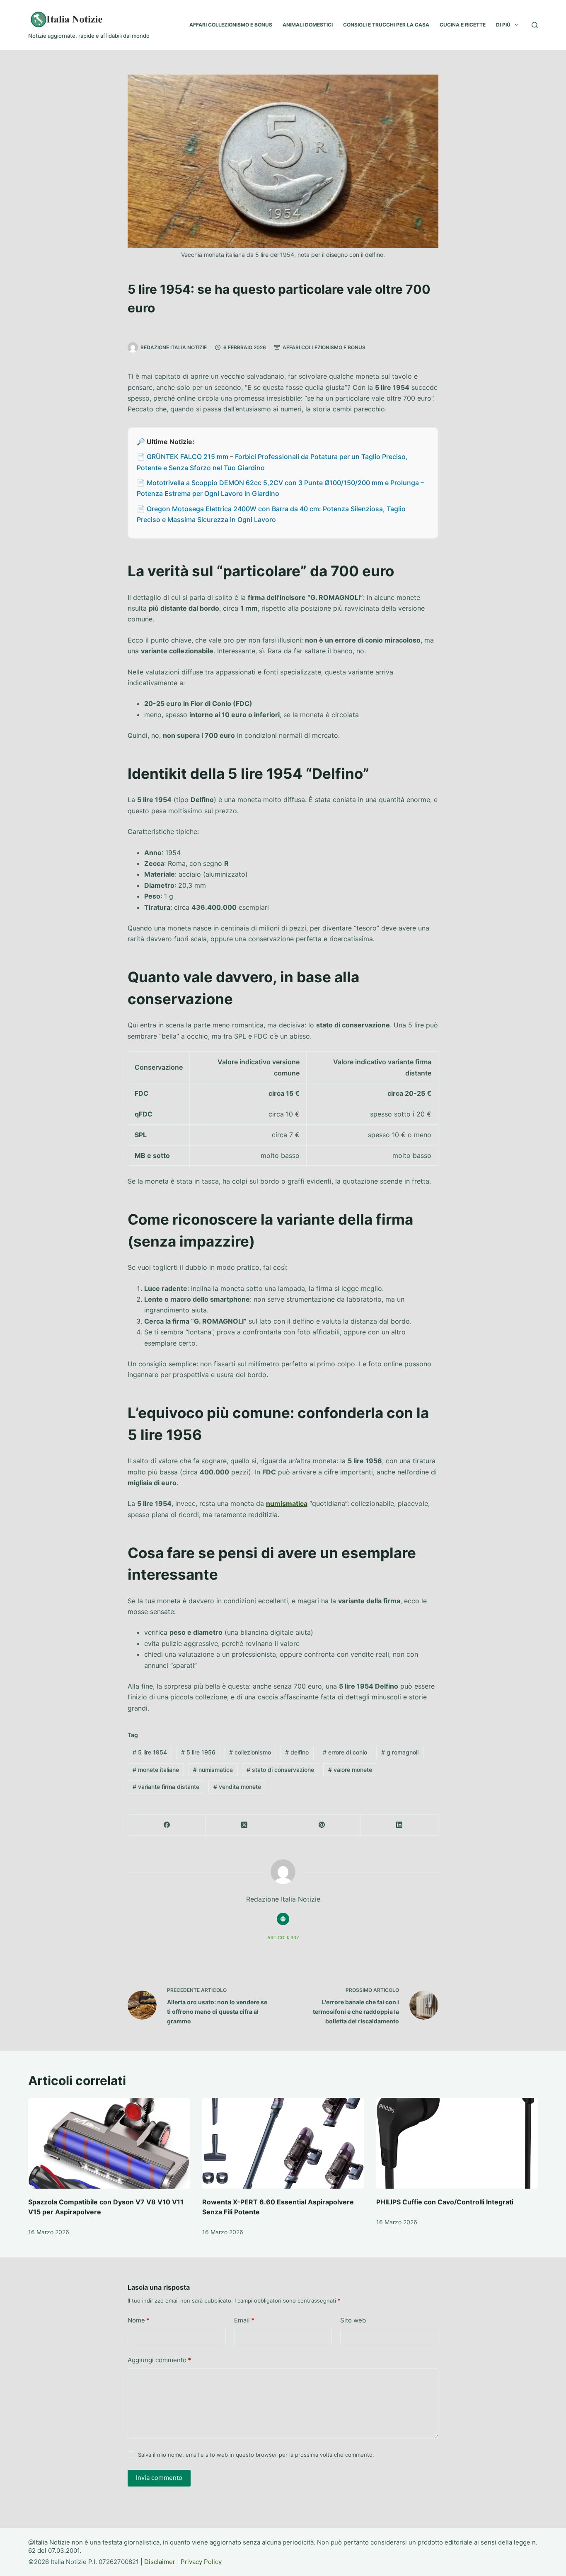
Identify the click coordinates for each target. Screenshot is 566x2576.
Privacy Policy (201, 2562)
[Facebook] (167, 1825)
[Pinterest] (322, 1825)
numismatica (287, 1503)
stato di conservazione (280, 1770)
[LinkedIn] (400, 1825)
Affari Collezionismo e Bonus (324, 347)
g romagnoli (400, 1752)
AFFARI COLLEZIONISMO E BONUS (231, 25)
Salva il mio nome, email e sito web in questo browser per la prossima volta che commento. (256, 2455)
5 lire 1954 (150, 1752)
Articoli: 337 (283, 1938)
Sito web (353, 2320)
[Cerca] (535, 25)
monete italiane (156, 1770)
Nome (139, 2320)
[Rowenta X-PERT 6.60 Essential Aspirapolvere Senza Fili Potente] (283, 2143)
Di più (503, 25)
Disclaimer (160, 2562)
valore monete (350, 1770)
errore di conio (345, 1752)
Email (244, 2320)
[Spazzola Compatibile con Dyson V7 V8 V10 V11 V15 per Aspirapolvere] (109, 2143)
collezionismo (250, 1752)
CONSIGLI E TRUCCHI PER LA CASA (386, 25)
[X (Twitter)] (244, 1825)
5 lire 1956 (198, 1752)
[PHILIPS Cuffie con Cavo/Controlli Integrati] (457, 2143)
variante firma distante (166, 1787)
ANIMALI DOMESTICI (308, 25)
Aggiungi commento (159, 2360)
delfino (297, 1752)
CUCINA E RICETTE (463, 25)
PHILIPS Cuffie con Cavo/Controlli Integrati (445, 2202)
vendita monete (237, 1787)
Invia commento (159, 2478)
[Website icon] (283, 1919)
